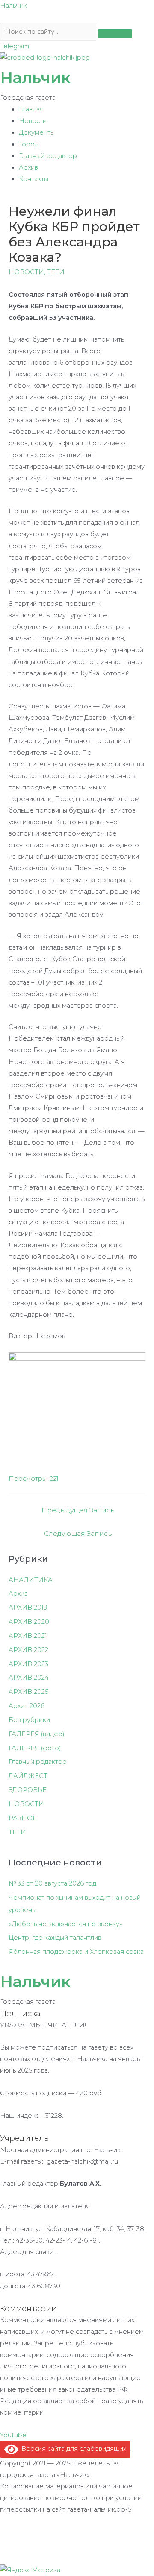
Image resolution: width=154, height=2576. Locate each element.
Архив (28, 167)
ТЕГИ (56, 272)
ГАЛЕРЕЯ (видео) (37, 1734)
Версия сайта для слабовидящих (72, 2449)
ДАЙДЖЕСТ (28, 1776)
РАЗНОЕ (23, 1818)
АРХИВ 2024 (29, 1678)
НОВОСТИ (26, 272)
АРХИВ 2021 (28, 1636)
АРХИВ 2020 (29, 1622)
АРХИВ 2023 (28, 1664)
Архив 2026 (27, 1706)
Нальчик (13, 6)
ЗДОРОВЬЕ (28, 1790)
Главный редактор (48, 156)
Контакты (34, 179)
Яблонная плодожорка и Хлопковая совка (76, 1952)
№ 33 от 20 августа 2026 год (52, 1883)
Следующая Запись (78, 1534)
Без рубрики (29, 1720)
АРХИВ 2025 (28, 1692)
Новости (33, 121)
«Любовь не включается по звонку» (65, 1924)
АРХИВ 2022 (28, 1650)
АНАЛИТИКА (31, 1580)
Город (29, 144)
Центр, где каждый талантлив (55, 1938)
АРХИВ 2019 (28, 1608)
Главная (31, 109)
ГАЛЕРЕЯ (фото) (35, 1748)
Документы (37, 132)
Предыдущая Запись (78, 1510)
